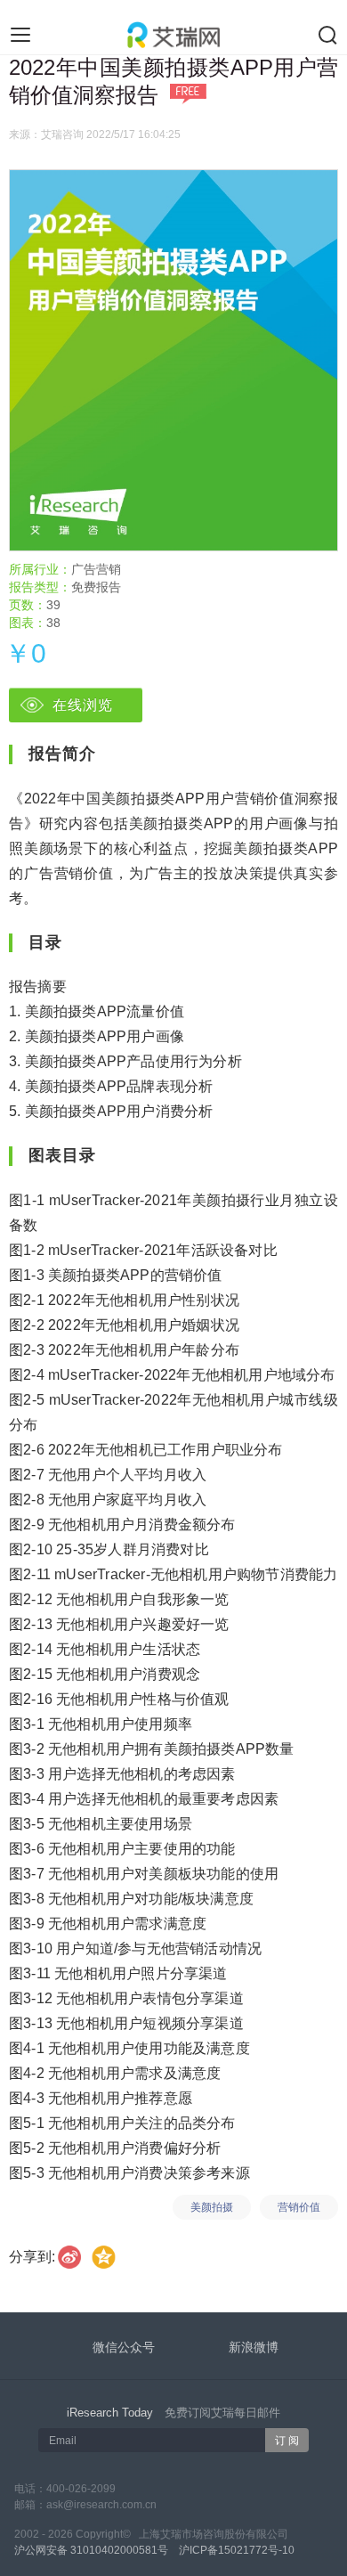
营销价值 (299, 2207)
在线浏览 (83, 705)
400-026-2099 (81, 2489)
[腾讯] (105, 2257)
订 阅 (287, 2441)
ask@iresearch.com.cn (101, 2505)
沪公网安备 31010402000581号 (91, 2550)
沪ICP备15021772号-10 (237, 2550)
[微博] (70, 2257)
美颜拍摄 (212, 2207)
